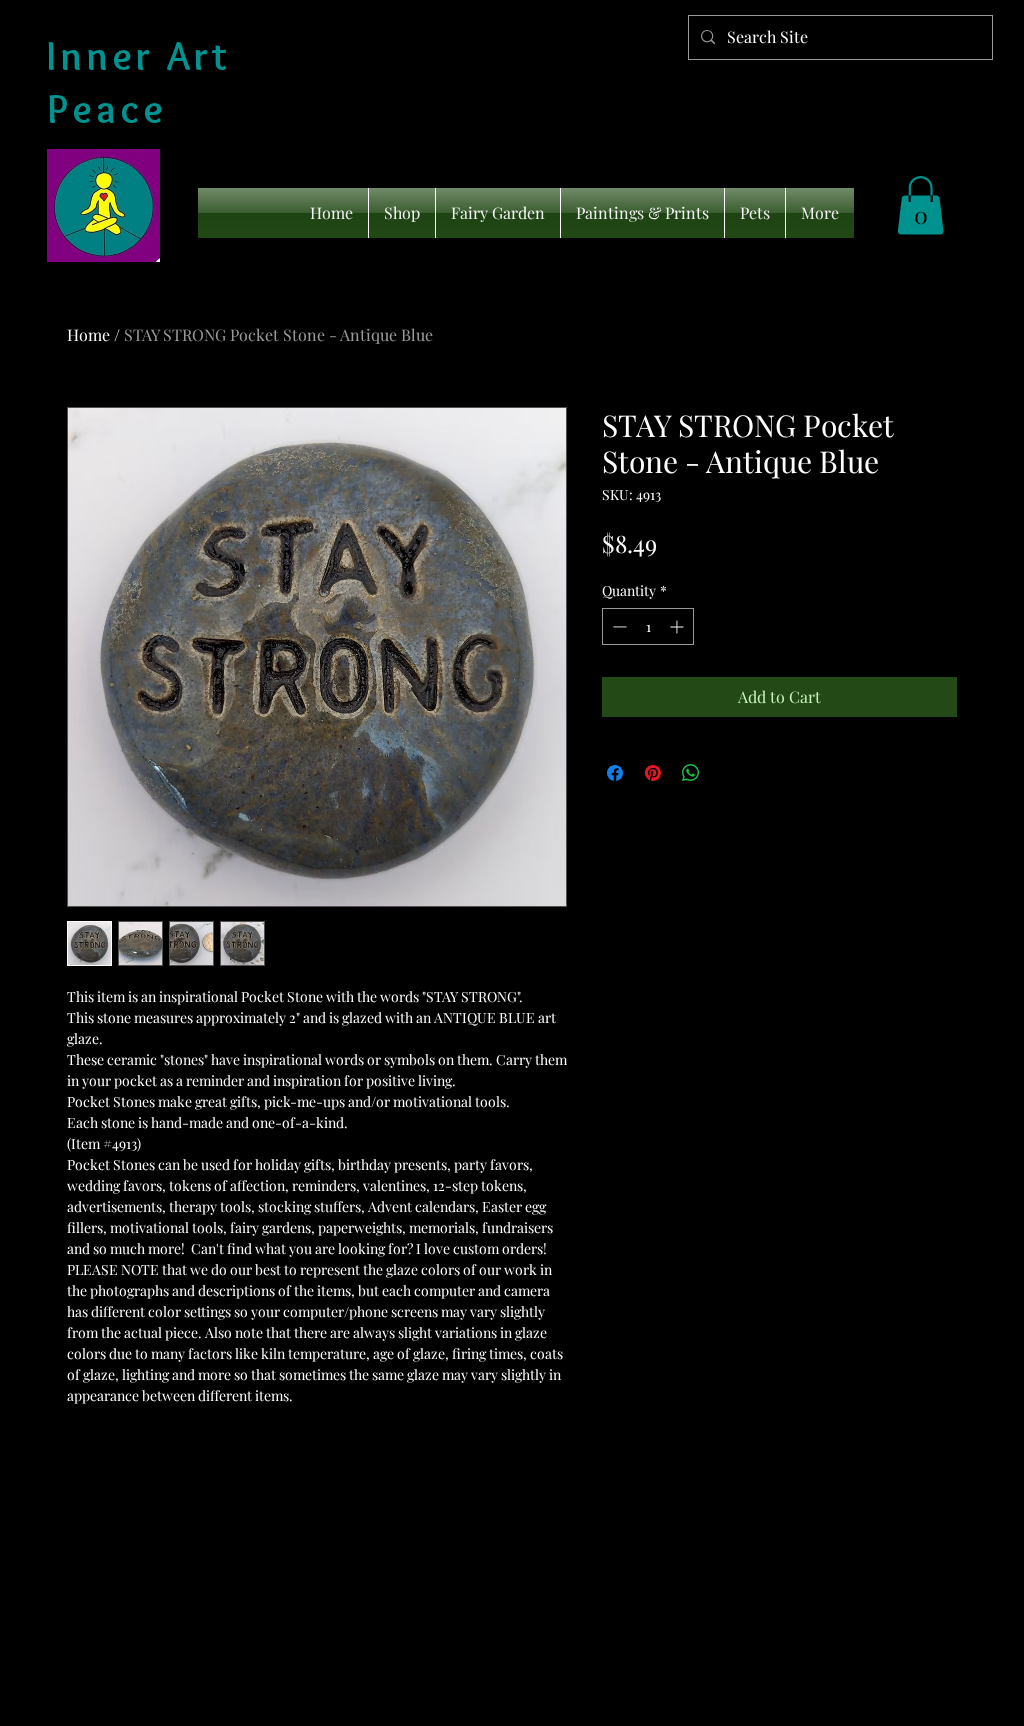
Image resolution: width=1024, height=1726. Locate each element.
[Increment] (678, 626)
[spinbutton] (648, 626)
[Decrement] (617, 626)
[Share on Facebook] (615, 773)
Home (88, 334)
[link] (920, 205)
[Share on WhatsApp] (691, 773)
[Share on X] (729, 773)
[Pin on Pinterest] (653, 773)
